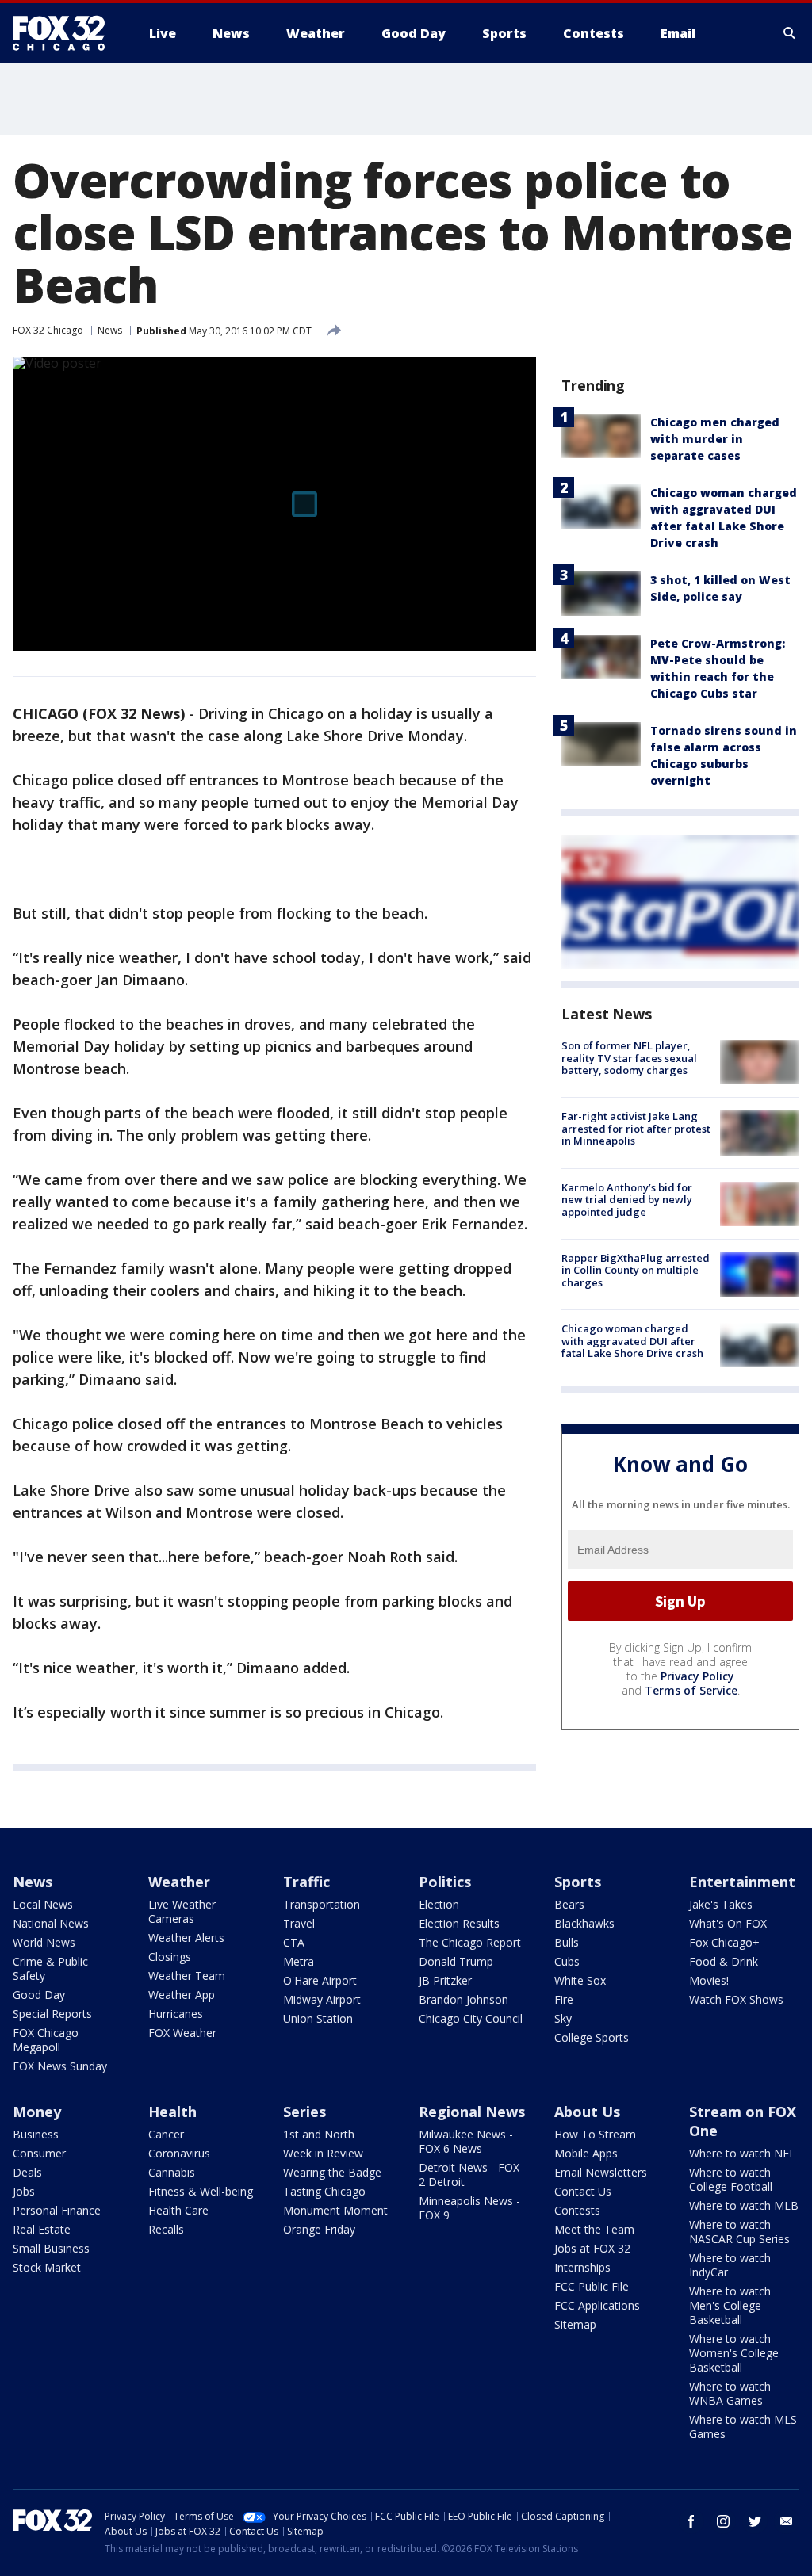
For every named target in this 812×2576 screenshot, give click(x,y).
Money (37, 2112)
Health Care (178, 2210)
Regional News (472, 2112)
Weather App (182, 1995)
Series (304, 2112)
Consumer (39, 2153)
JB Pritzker (445, 1980)
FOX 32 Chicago (48, 330)
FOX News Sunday (60, 2066)
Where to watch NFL (742, 2153)
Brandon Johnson (463, 1999)
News (110, 330)
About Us (587, 2112)
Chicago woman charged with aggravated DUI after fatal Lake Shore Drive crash (632, 1341)
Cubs (567, 1961)
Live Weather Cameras (182, 1911)
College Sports (592, 2037)
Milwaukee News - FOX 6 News (466, 2141)
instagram (723, 2521)
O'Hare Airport (320, 1980)
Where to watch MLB (744, 2205)
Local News (43, 1904)
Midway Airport (322, 1999)
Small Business (51, 2248)
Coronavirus (179, 2153)
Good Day (39, 1995)
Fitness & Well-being (201, 2191)
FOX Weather (182, 2033)
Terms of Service (691, 1690)
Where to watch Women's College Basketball (734, 2353)
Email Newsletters (601, 2172)
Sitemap (575, 2324)
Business (36, 2134)
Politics (445, 1882)
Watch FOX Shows (736, 1999)
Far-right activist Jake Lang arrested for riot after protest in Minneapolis (636, 1128)
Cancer (166, 2134)
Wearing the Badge (332, 2172)
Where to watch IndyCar (730, 2265)
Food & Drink (724, 1961)
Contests (577, 2210)
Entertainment (742, 1882)
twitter (755, 2521)
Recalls (166, 2229)
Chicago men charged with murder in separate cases (715, 439)
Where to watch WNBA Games (730, 2393)
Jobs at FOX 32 (592, 2248)
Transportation (322, 1904)
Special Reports (52, 2014)
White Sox (580, 1980)
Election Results (459, 1923)
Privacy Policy (697, 1676)
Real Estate (42, 2229)
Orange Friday (319, 2229)
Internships (582, 2267)
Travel (299, 1923)
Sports (578, 1882)
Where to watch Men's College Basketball (730, 2305)
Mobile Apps (586, 2153)
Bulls (567, 1942)
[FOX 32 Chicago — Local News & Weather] (65, 33)
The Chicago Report (470, 1942)
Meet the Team (594, 2229)
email (787, 2521)
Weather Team (187, 1976)
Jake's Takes (721, 1904)
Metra (299, 1961)
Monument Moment (335, 2210)
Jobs (24, 2191)
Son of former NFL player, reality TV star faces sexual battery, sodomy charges (629, 1058)
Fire (564, 1999)
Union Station (318, 2018)
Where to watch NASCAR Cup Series (739, 2232)
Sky (563, 2018)
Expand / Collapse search (790, 33)
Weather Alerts (186, 1938)
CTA (294, 1942)
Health (172, 2112)
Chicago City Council (471, 2018)
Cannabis (172, 2172)
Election (439, 1904)
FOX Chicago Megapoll (46, 2040)
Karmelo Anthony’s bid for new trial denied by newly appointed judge (627, 1200)
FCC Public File (592, 2286)
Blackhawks (584, 1923)
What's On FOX (728, 1923)
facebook (691, 2521)
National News (51, 1923)
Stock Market (47, 2267)
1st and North (319, 2134)
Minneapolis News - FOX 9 (469, 2208)
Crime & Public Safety (50, 1968)
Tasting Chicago (324, 2191)
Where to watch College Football (731, 2179)
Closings (170, 1957)
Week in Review (323, 2153)
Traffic (306, 1882)
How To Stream (595, 2134)
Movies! (709, 1980)
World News (44, 1942)
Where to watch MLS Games (743, 2427)
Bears (569, 1904)
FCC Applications (597, 2305)
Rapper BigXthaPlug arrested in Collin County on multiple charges (636, 1270)
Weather (179, 1882)
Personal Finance (57, 2210)
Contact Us (583, 2191)
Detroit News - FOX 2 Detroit (469, 2175)
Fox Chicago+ (724, 1942)
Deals (27, 2172)
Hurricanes (176, 2014)
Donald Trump (456, 1961)
